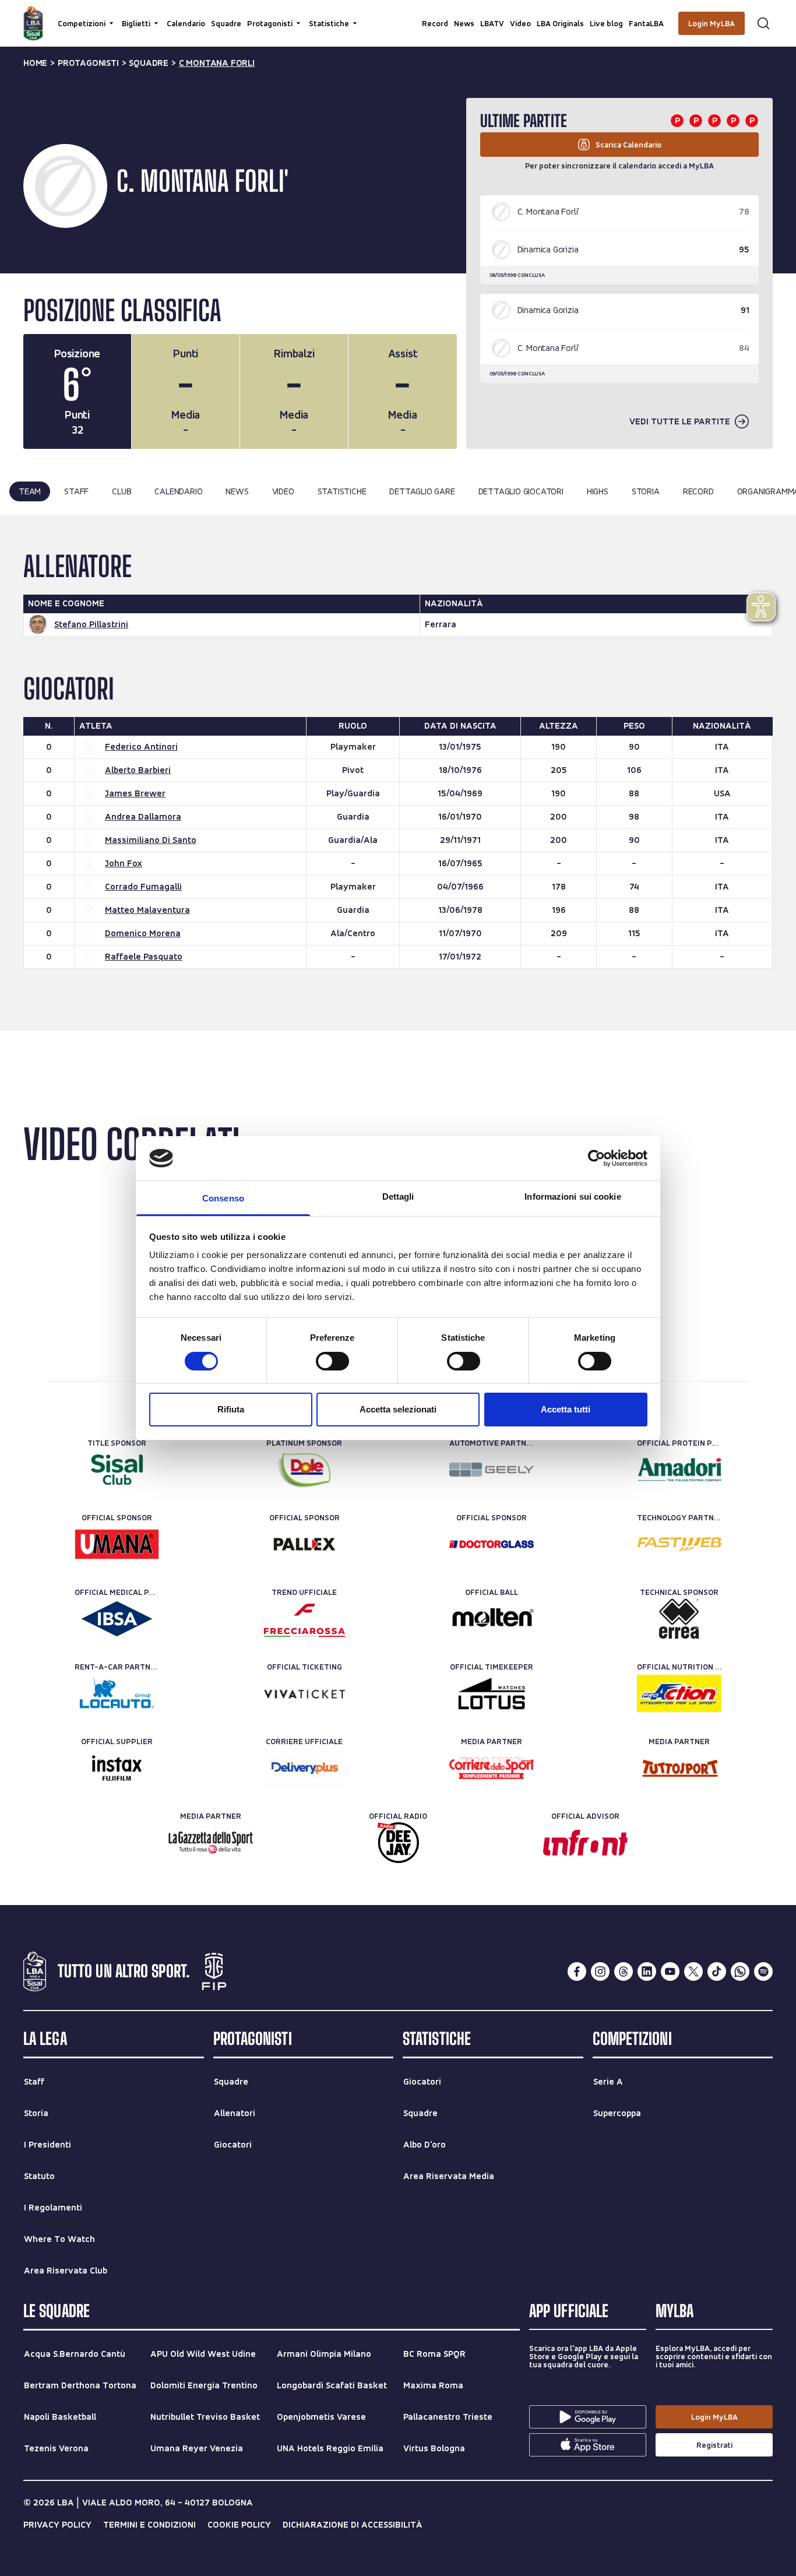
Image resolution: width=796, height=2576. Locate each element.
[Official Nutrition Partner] (679, 1693)
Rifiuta (231, 1409)
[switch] (332, 1361)
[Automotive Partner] (492, 1470)
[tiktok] (717, 1971)
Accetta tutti (566, 1409)
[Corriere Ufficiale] (304, 1768)
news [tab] (237, 491)
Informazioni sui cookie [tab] (573, 1196)
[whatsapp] (740, 1971)
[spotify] (763, 1971)
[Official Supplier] (117, 1768)
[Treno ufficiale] (304, 1619)
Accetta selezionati (398, 1409)
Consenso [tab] (223, 1198)
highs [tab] (598, 491)
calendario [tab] (178, 491)
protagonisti (88, 63)
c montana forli (217, 63)
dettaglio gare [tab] (422, 491)
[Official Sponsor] (117, 1544)
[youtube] (670, 1971)
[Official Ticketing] (304, 1693)
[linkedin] (647, 1971)
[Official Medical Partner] (117, 1619)
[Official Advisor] (585, 1843)
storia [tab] (646, 491)
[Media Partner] (492, 1768)
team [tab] (30, 491)
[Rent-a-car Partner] (117, 1693)
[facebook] (577, 1971)
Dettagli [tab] (398, 1196)
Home (35, 63)
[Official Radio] (398, 1843)
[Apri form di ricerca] (763, 23)
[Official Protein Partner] (679, 1470)
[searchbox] (398, 15)
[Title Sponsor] (117, 1470)
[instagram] (600, 1971)
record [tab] (698, 491)
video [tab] (283, 491)
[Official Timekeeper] (492, 1693)
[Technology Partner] (679, 1544)
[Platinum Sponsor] (304, 1470)
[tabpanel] (398, 773)
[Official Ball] (492, 1619)
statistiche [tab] (342, 491)
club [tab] (121, 491)
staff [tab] (76, 491)
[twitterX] (693, 1971)
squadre (149, 63)
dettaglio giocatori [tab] (521, 491)
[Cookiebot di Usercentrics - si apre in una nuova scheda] (596, 1158)
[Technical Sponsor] (679, 1619)
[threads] (624, 1971)
